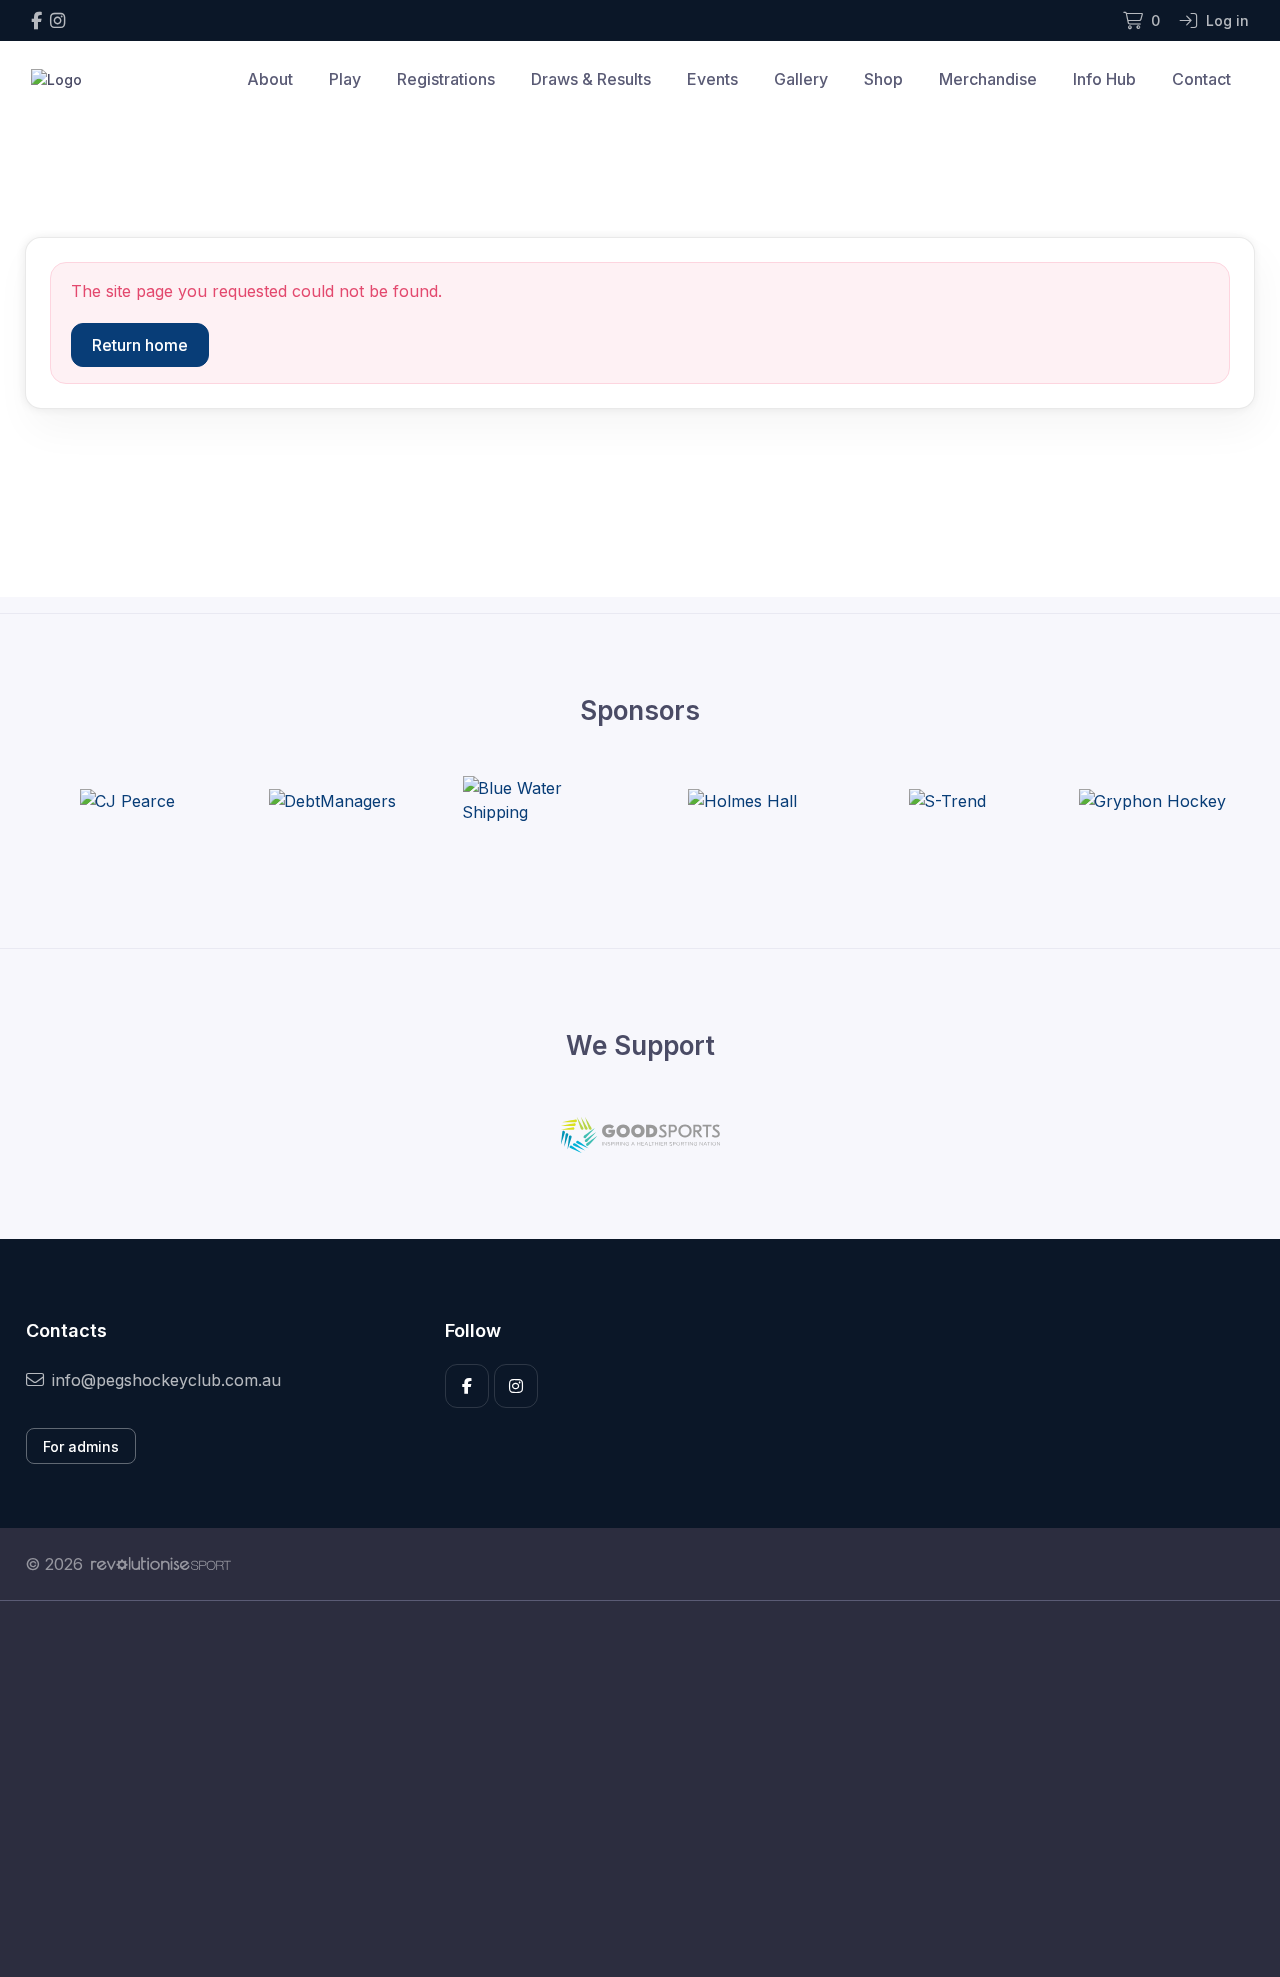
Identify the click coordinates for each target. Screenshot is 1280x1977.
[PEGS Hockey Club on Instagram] (57, 20)
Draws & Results (591, 79)
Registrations (446, 79)
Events (712, 79)
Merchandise (988, 79)
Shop (883, 79)
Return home (140, 345)
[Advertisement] (625, 1789)
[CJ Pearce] (127, 800)
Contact (1201, 79)
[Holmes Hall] (742, 800)
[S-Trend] (947, 800)
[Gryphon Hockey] (1152, 800)
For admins (81, 1446)
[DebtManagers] (332, 800)
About (270, 79)
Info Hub (1104, 79)
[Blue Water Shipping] (537, 800)
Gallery (801, 79)
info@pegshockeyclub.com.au (166, 1380)
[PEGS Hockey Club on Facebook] (36, 20)
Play (345, 79)
